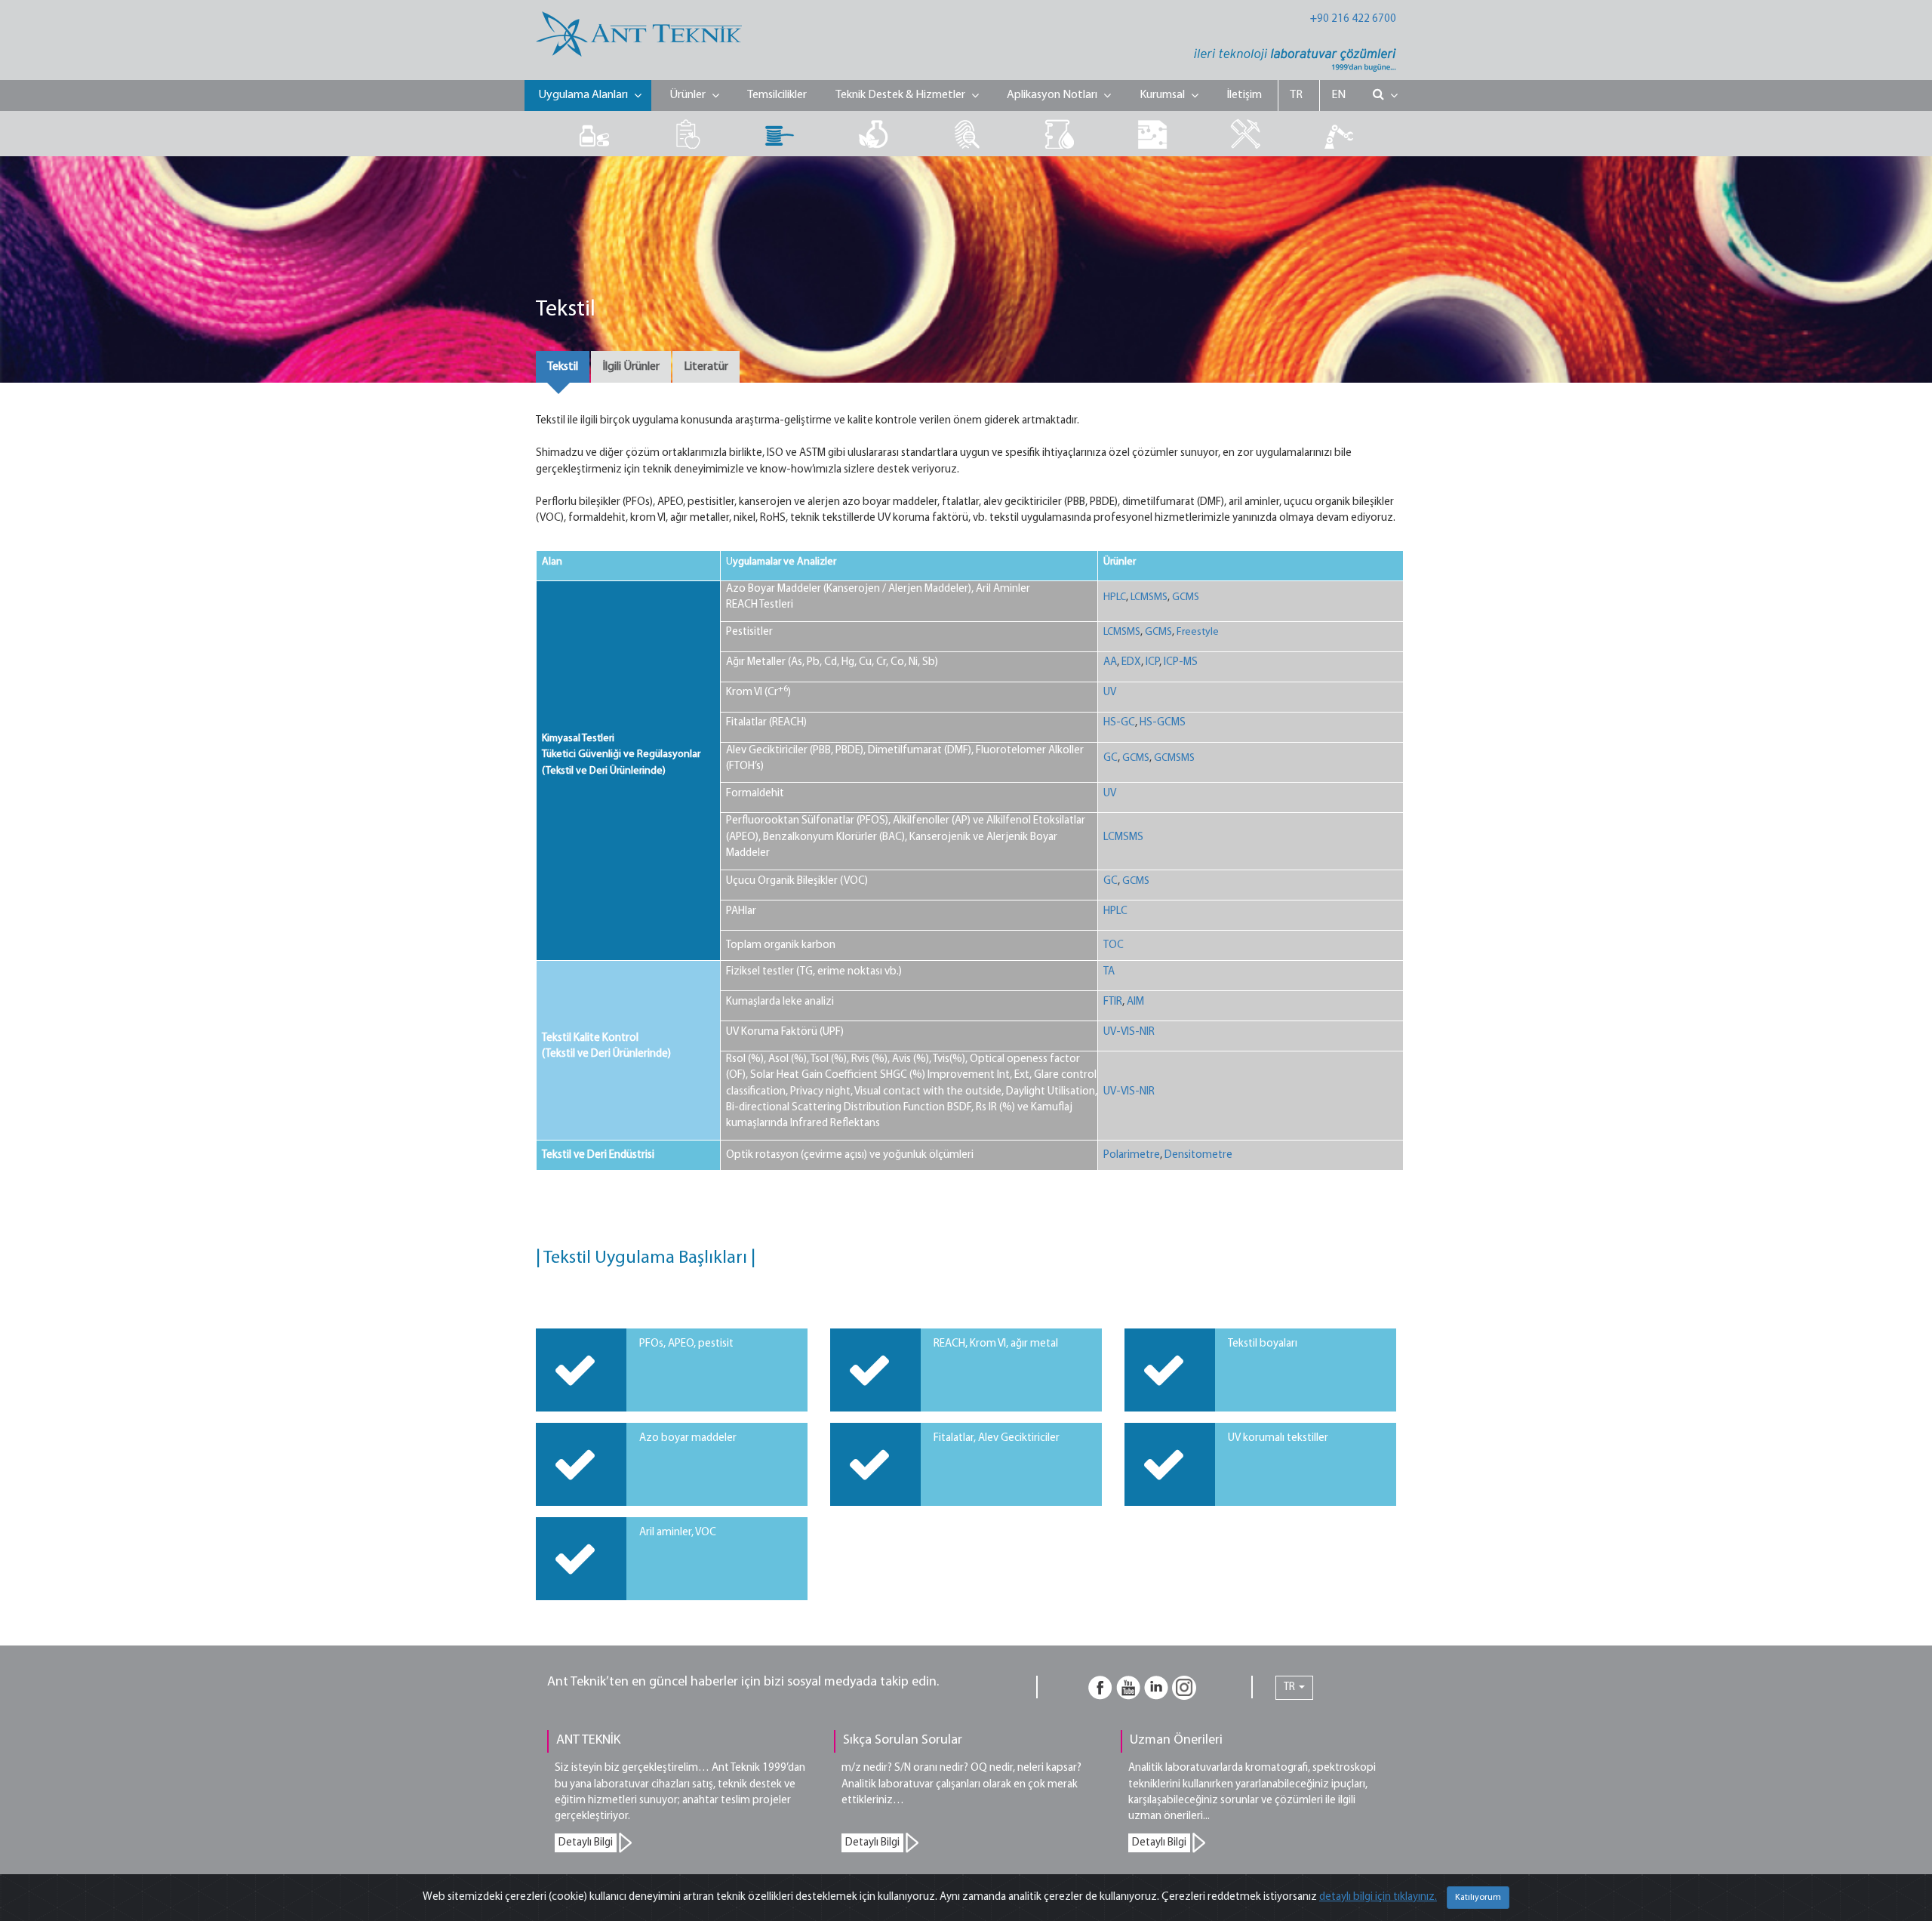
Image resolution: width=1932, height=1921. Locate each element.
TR (1296, 95)
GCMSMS (1174, 758)
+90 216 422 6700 (1353, 19)
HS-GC (1119, 723)
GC (1111, 758)
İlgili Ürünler (631, 367)
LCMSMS (1149, 597)
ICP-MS (1181, 662)
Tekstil (563, 367)
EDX (1131, 662)
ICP (1152, 662)
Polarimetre (1132, 1155)
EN (1338, 95)
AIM (1135, 1002)
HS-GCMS (1163, 723)
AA (1110, 662)
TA (1109, 972)
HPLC (1115, 597)
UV (1110, 693)
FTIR (1113, 1002)
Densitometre (1198, 1155)
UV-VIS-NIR (1129, 1032)
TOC (1114, 945)
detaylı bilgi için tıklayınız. (1378, 1897)
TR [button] (1291, 1687)
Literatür (706, 367)
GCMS (1186, 597)
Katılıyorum (1478, 1898)
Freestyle (1198, 632)
